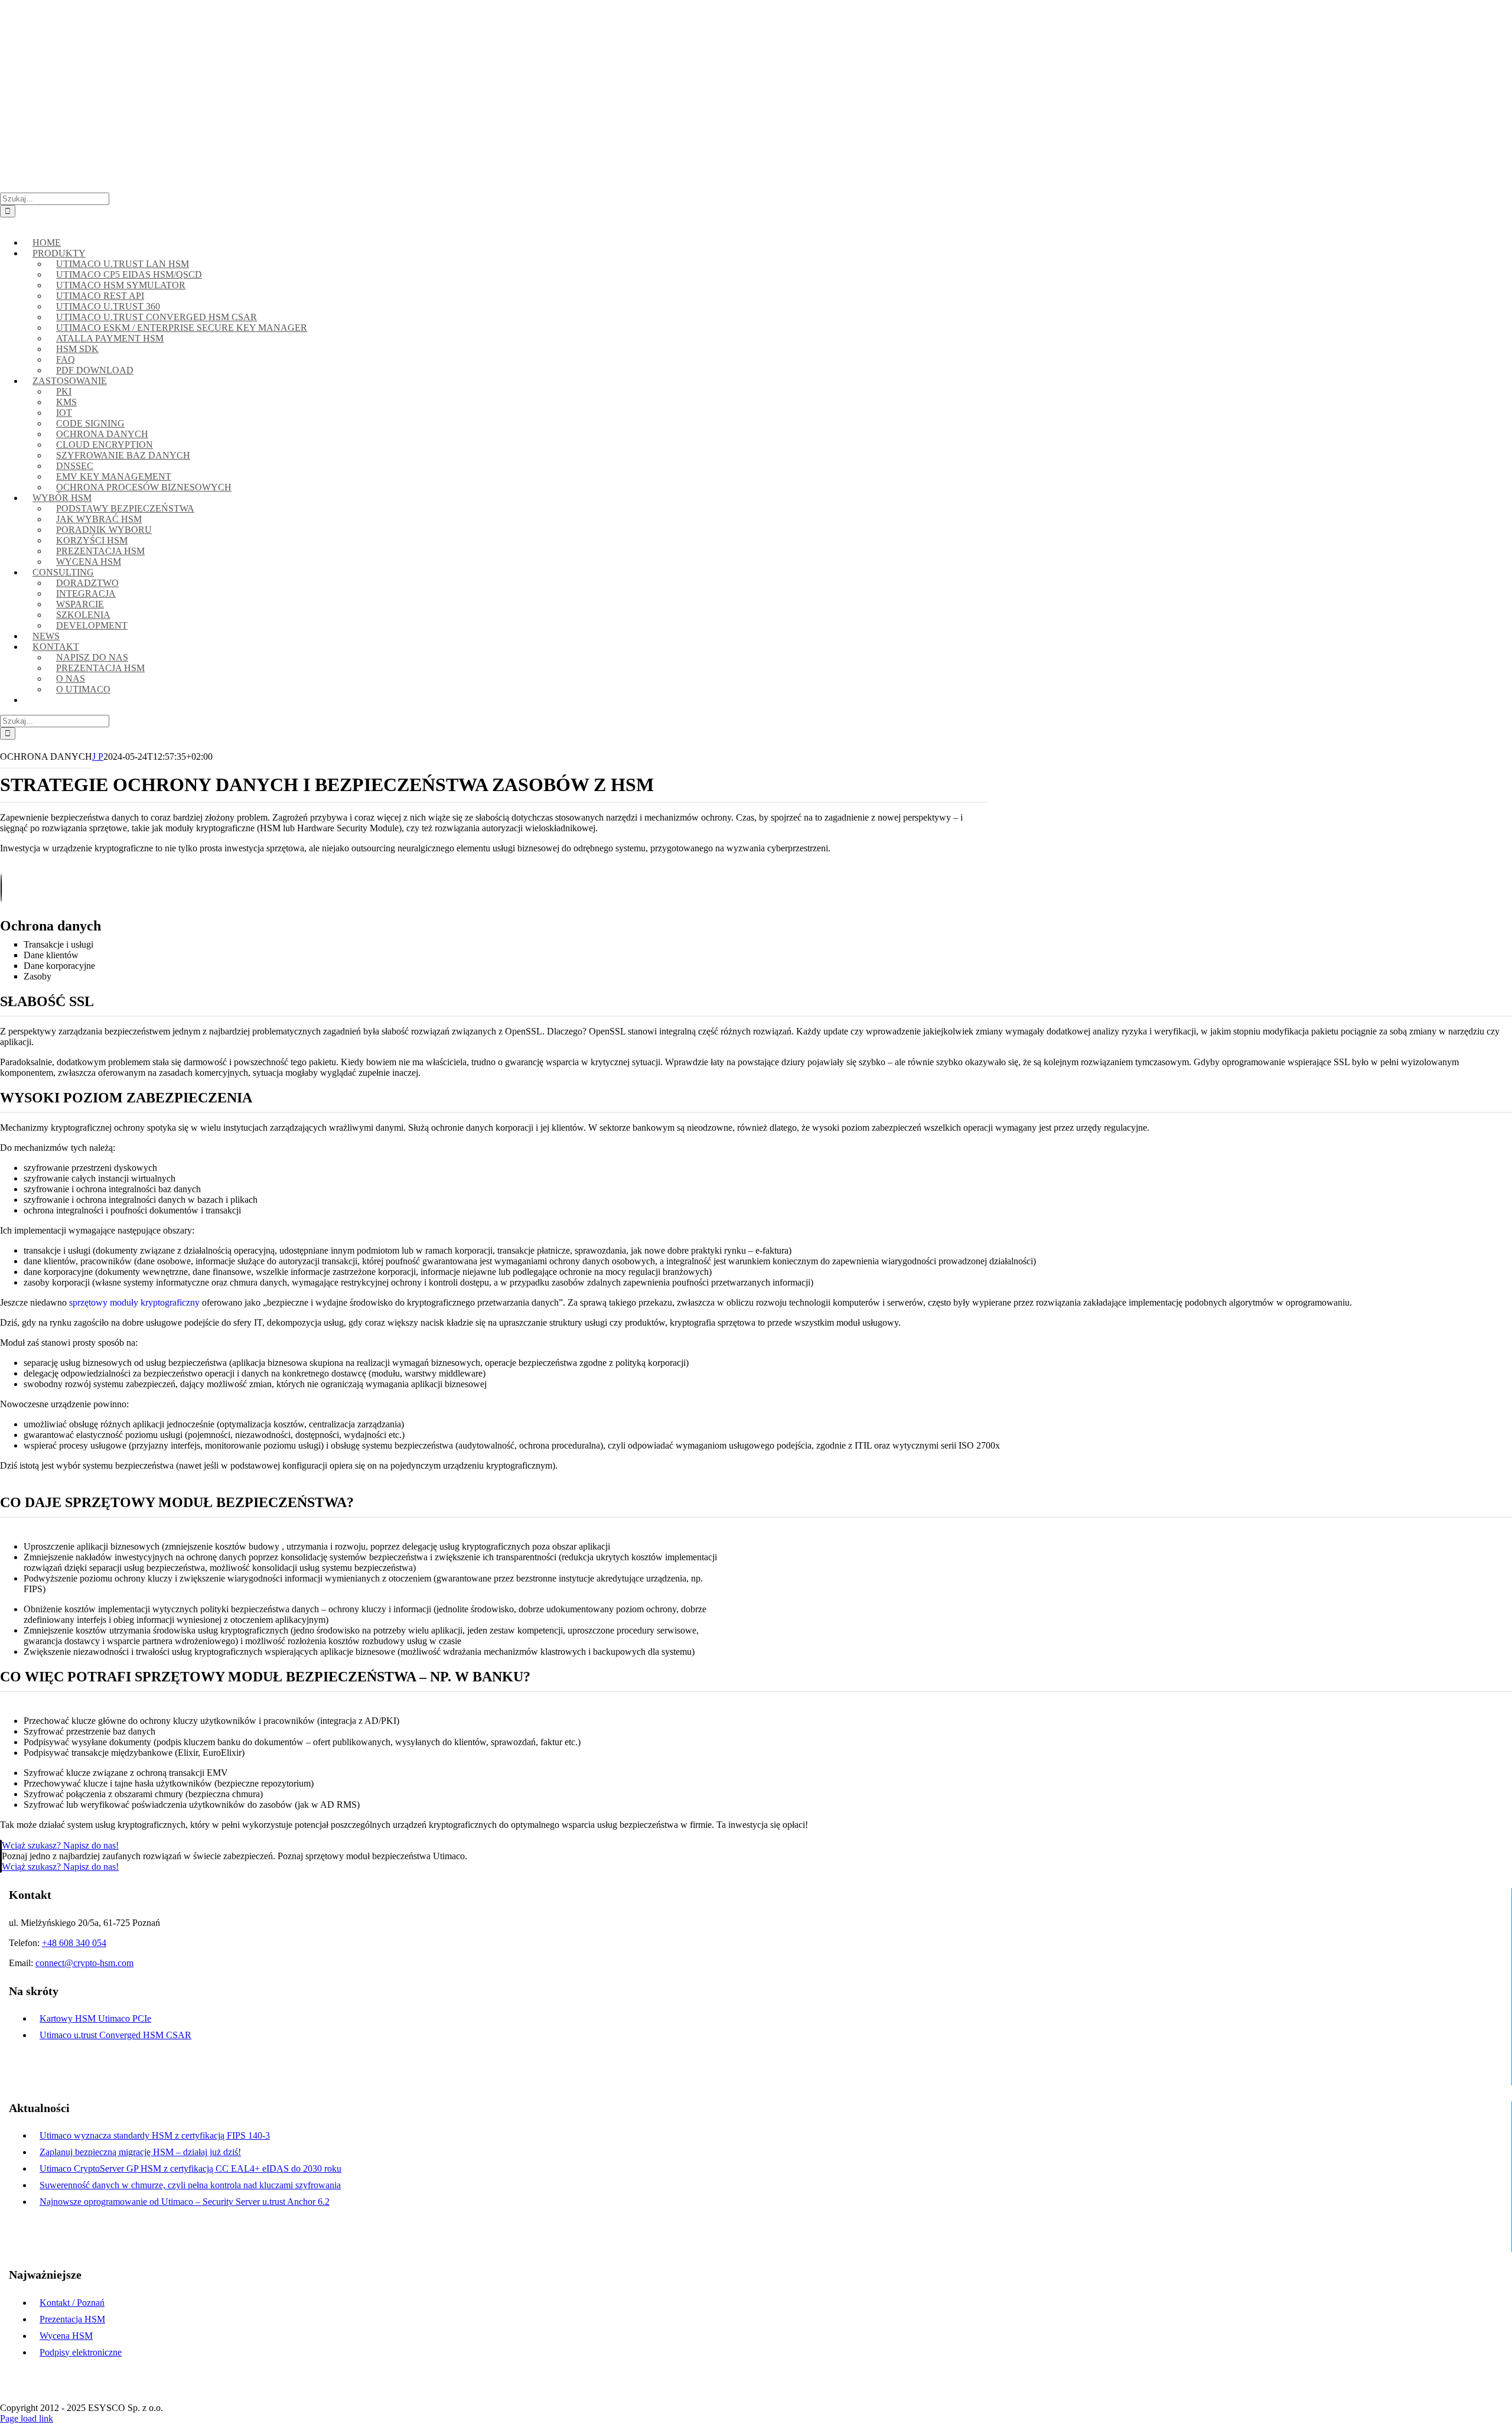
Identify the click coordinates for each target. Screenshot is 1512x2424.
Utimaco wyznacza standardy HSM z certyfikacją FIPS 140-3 (155, 2135)
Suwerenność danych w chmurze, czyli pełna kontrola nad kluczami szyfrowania (190, 2185)
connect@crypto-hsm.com (202, 9)
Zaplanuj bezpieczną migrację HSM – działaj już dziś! (140, 2152)
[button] (9, 222)
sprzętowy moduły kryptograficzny (134, 1302)
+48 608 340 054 (74, 1943)
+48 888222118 (112, 9)
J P (98, 757)
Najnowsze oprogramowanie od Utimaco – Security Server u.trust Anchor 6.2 (185, 2202)
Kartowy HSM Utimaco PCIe (95, 2018)
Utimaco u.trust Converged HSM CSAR (115, 2035)
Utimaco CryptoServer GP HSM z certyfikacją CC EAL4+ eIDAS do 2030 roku (190, 2168)
